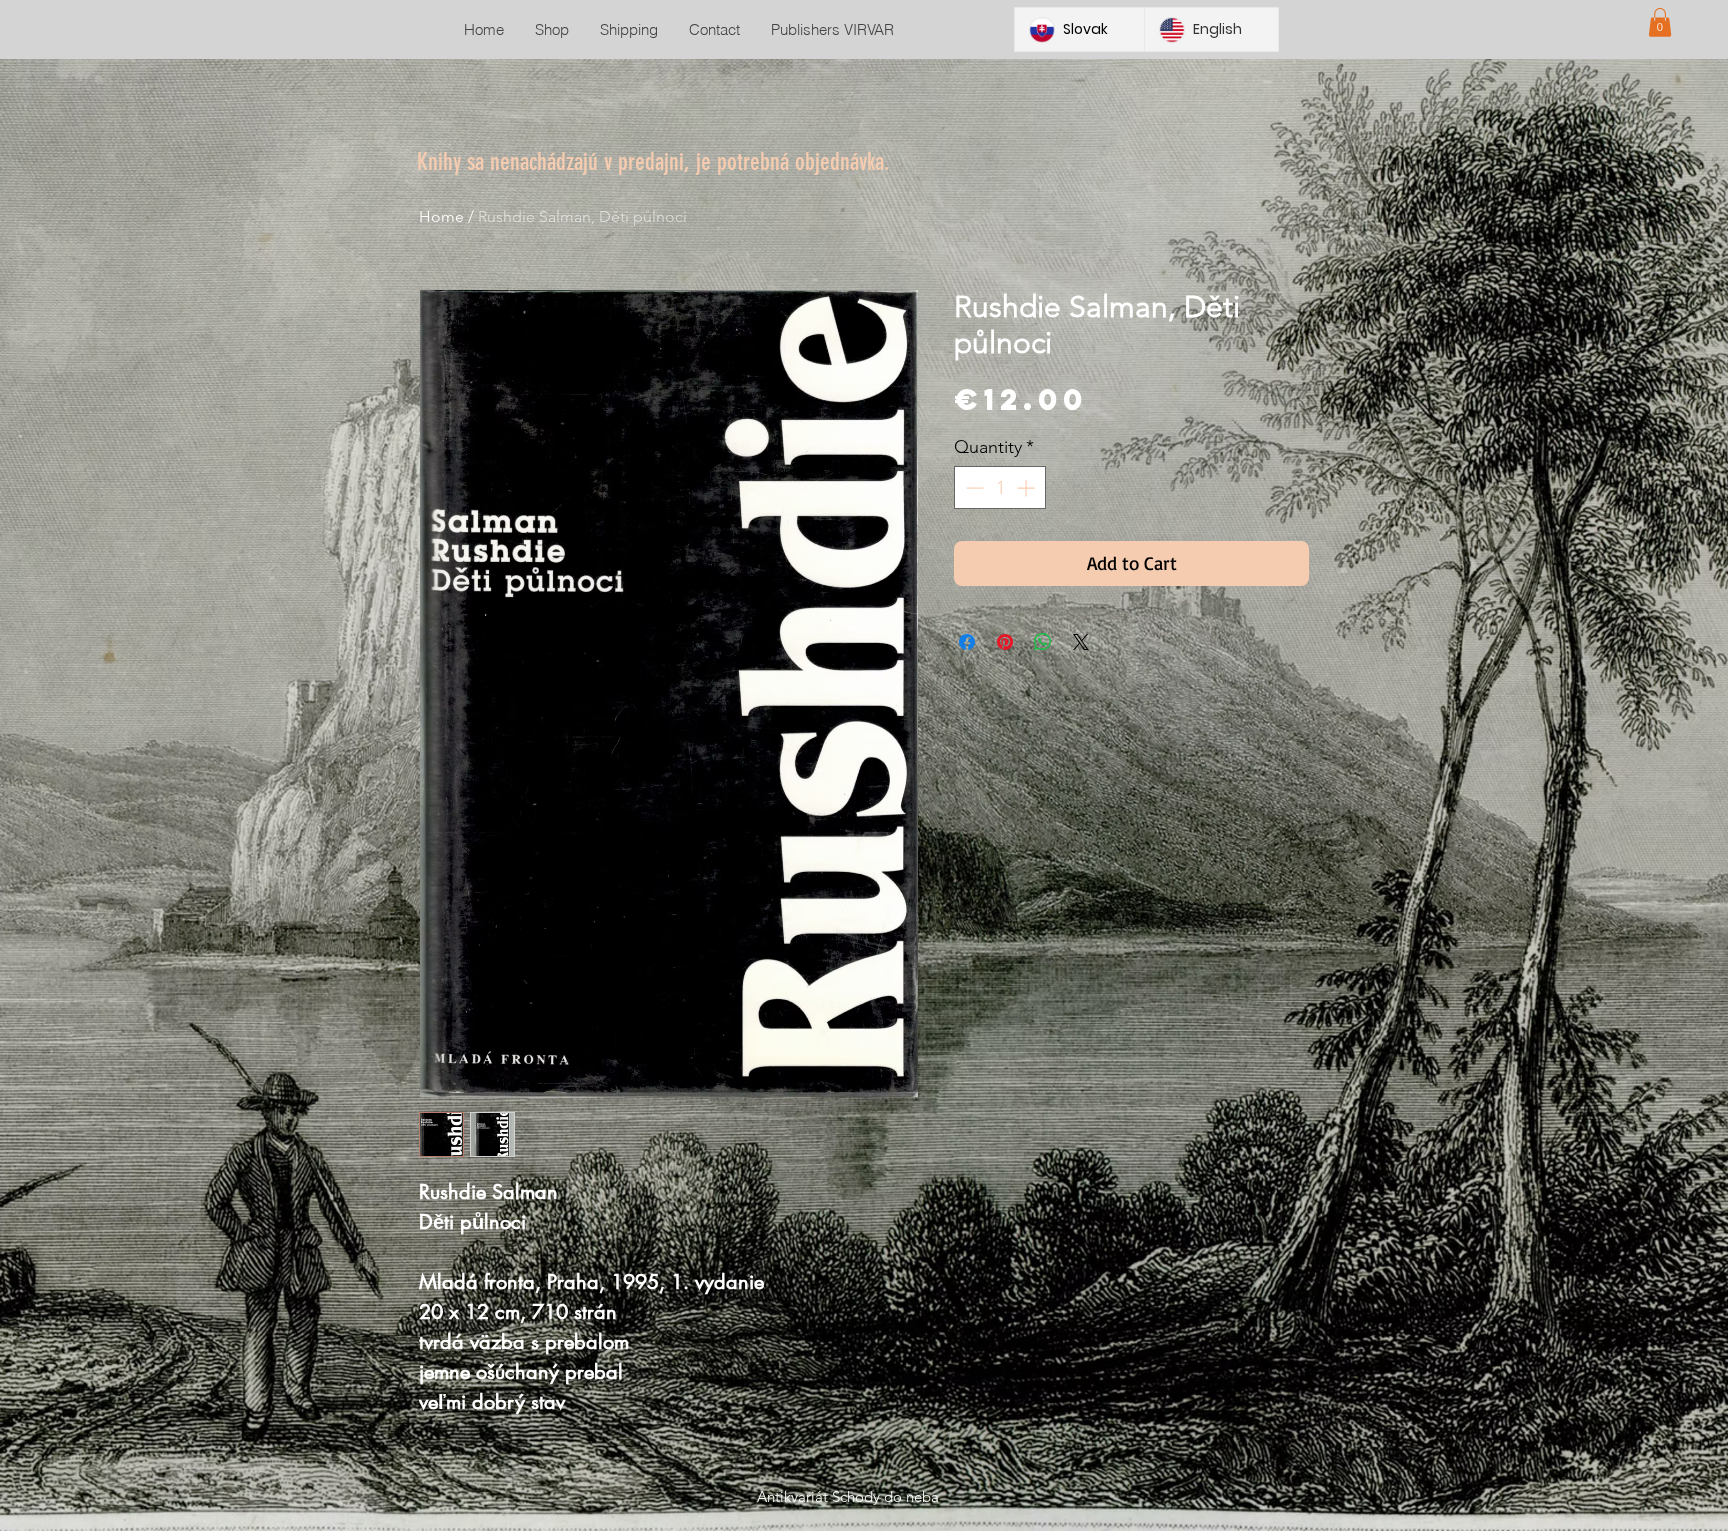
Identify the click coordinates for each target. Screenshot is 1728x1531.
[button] (1660, 22)
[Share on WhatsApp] (1043, 642)
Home (441, 216)
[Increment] (1027, 487)
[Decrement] (972, 487)
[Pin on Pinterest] (1005, 642)
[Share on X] (1081, 642)
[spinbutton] (1000, 487)
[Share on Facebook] (967, 642)
